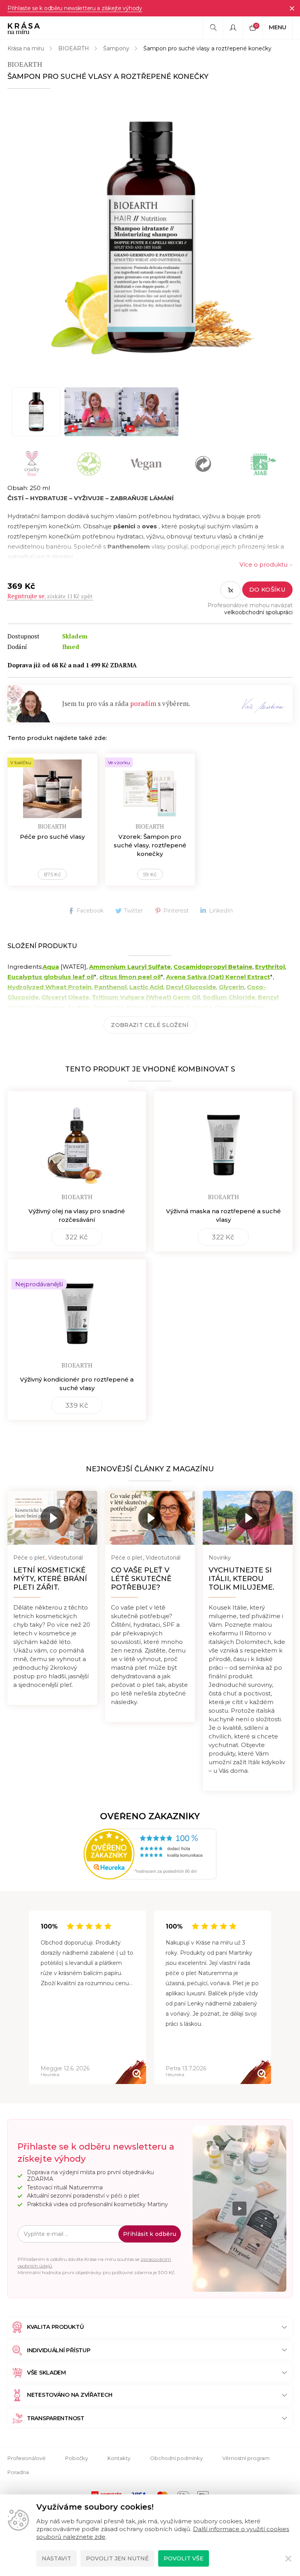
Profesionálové (27, 2458)
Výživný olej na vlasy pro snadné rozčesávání (77, 1215)
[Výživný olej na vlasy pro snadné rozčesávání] (77, 1140)
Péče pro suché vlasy (52, 837)
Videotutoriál (65, 1558)
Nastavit (56, 2558)
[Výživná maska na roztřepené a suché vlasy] (223, 1140)
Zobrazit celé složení (150, 1025)
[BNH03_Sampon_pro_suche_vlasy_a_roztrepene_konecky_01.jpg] (36, 412)
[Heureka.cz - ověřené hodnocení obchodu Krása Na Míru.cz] (150, 1854)
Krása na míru (26, 48)
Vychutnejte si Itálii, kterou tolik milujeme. (241, 1579)
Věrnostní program (246, 2458)
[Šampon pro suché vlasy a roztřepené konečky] (150, 237)
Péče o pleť (29, 1558)
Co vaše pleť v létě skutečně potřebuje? (141, 1579)
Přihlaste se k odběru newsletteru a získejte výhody (75, 8)
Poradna (18, 2472)
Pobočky (77, 2458)
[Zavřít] (292, 8)
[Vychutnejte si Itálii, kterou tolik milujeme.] (248, 1518)
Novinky (220, 1558)
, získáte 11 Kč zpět (50, 596)
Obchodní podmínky (176, 2458)
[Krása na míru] (24, 28)
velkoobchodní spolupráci (258, 612)
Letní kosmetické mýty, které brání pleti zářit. (50, 1579)
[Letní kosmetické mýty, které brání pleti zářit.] (52, 1518)
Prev (29, 1998)
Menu (278, 27)
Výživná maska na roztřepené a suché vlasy (223, 1215)
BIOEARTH (74, 48)
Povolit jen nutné (117, 2558)
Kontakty (119, 2458)
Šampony (116, 48)
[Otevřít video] (93, 412)
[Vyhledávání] (213, 28)
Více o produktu (263, 564)
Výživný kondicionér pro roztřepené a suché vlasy (77, 1384)
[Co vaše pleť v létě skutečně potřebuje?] (150, 1518)
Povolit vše (184, 2558)
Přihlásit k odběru (150, 2234)
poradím (143, 703)
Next (271, 1998)
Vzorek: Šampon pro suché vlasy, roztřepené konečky (150, 845)
